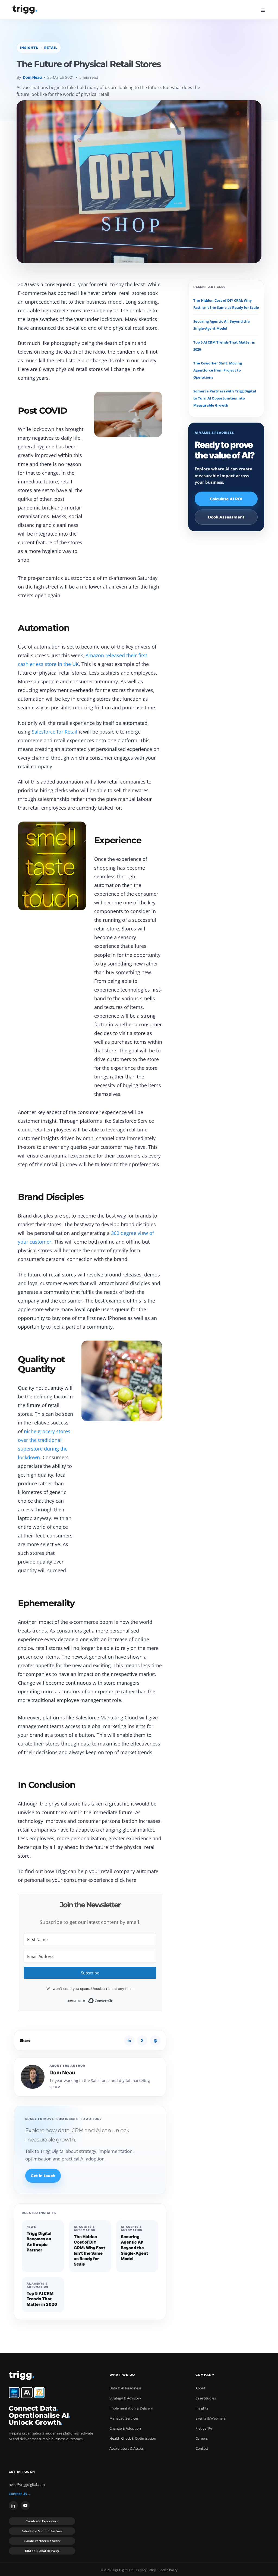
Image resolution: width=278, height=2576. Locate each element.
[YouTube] (25, 2506)
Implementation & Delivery (131, 2408)
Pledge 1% (204, 2428)
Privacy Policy (146, 2570)
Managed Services (124, 2418)
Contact (202, 2448)
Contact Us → (20, 2494)
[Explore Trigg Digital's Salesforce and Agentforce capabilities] (14, 2393)
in (129, 2040)
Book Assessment (226, 517)
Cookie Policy (168, 2570)
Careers (202, 2438)
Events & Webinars (211, 2418)
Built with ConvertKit (113, 2000)
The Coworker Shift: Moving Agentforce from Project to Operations (218, 370)
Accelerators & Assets (127, 2448)
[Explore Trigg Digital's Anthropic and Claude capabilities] (27, 2393)
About (200, 2388)
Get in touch (43, 2176)
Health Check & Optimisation (133, 2438)
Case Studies (206, 2398)
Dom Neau (32, 77)
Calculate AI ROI (226, 499)
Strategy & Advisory (125, 2398)
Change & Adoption (125, 2428)
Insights (202, 2408)
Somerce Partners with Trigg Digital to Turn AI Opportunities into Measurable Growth (225, 398)
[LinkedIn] (13, 2506)
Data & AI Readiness (125, 2388)
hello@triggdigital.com (27, 2484)
